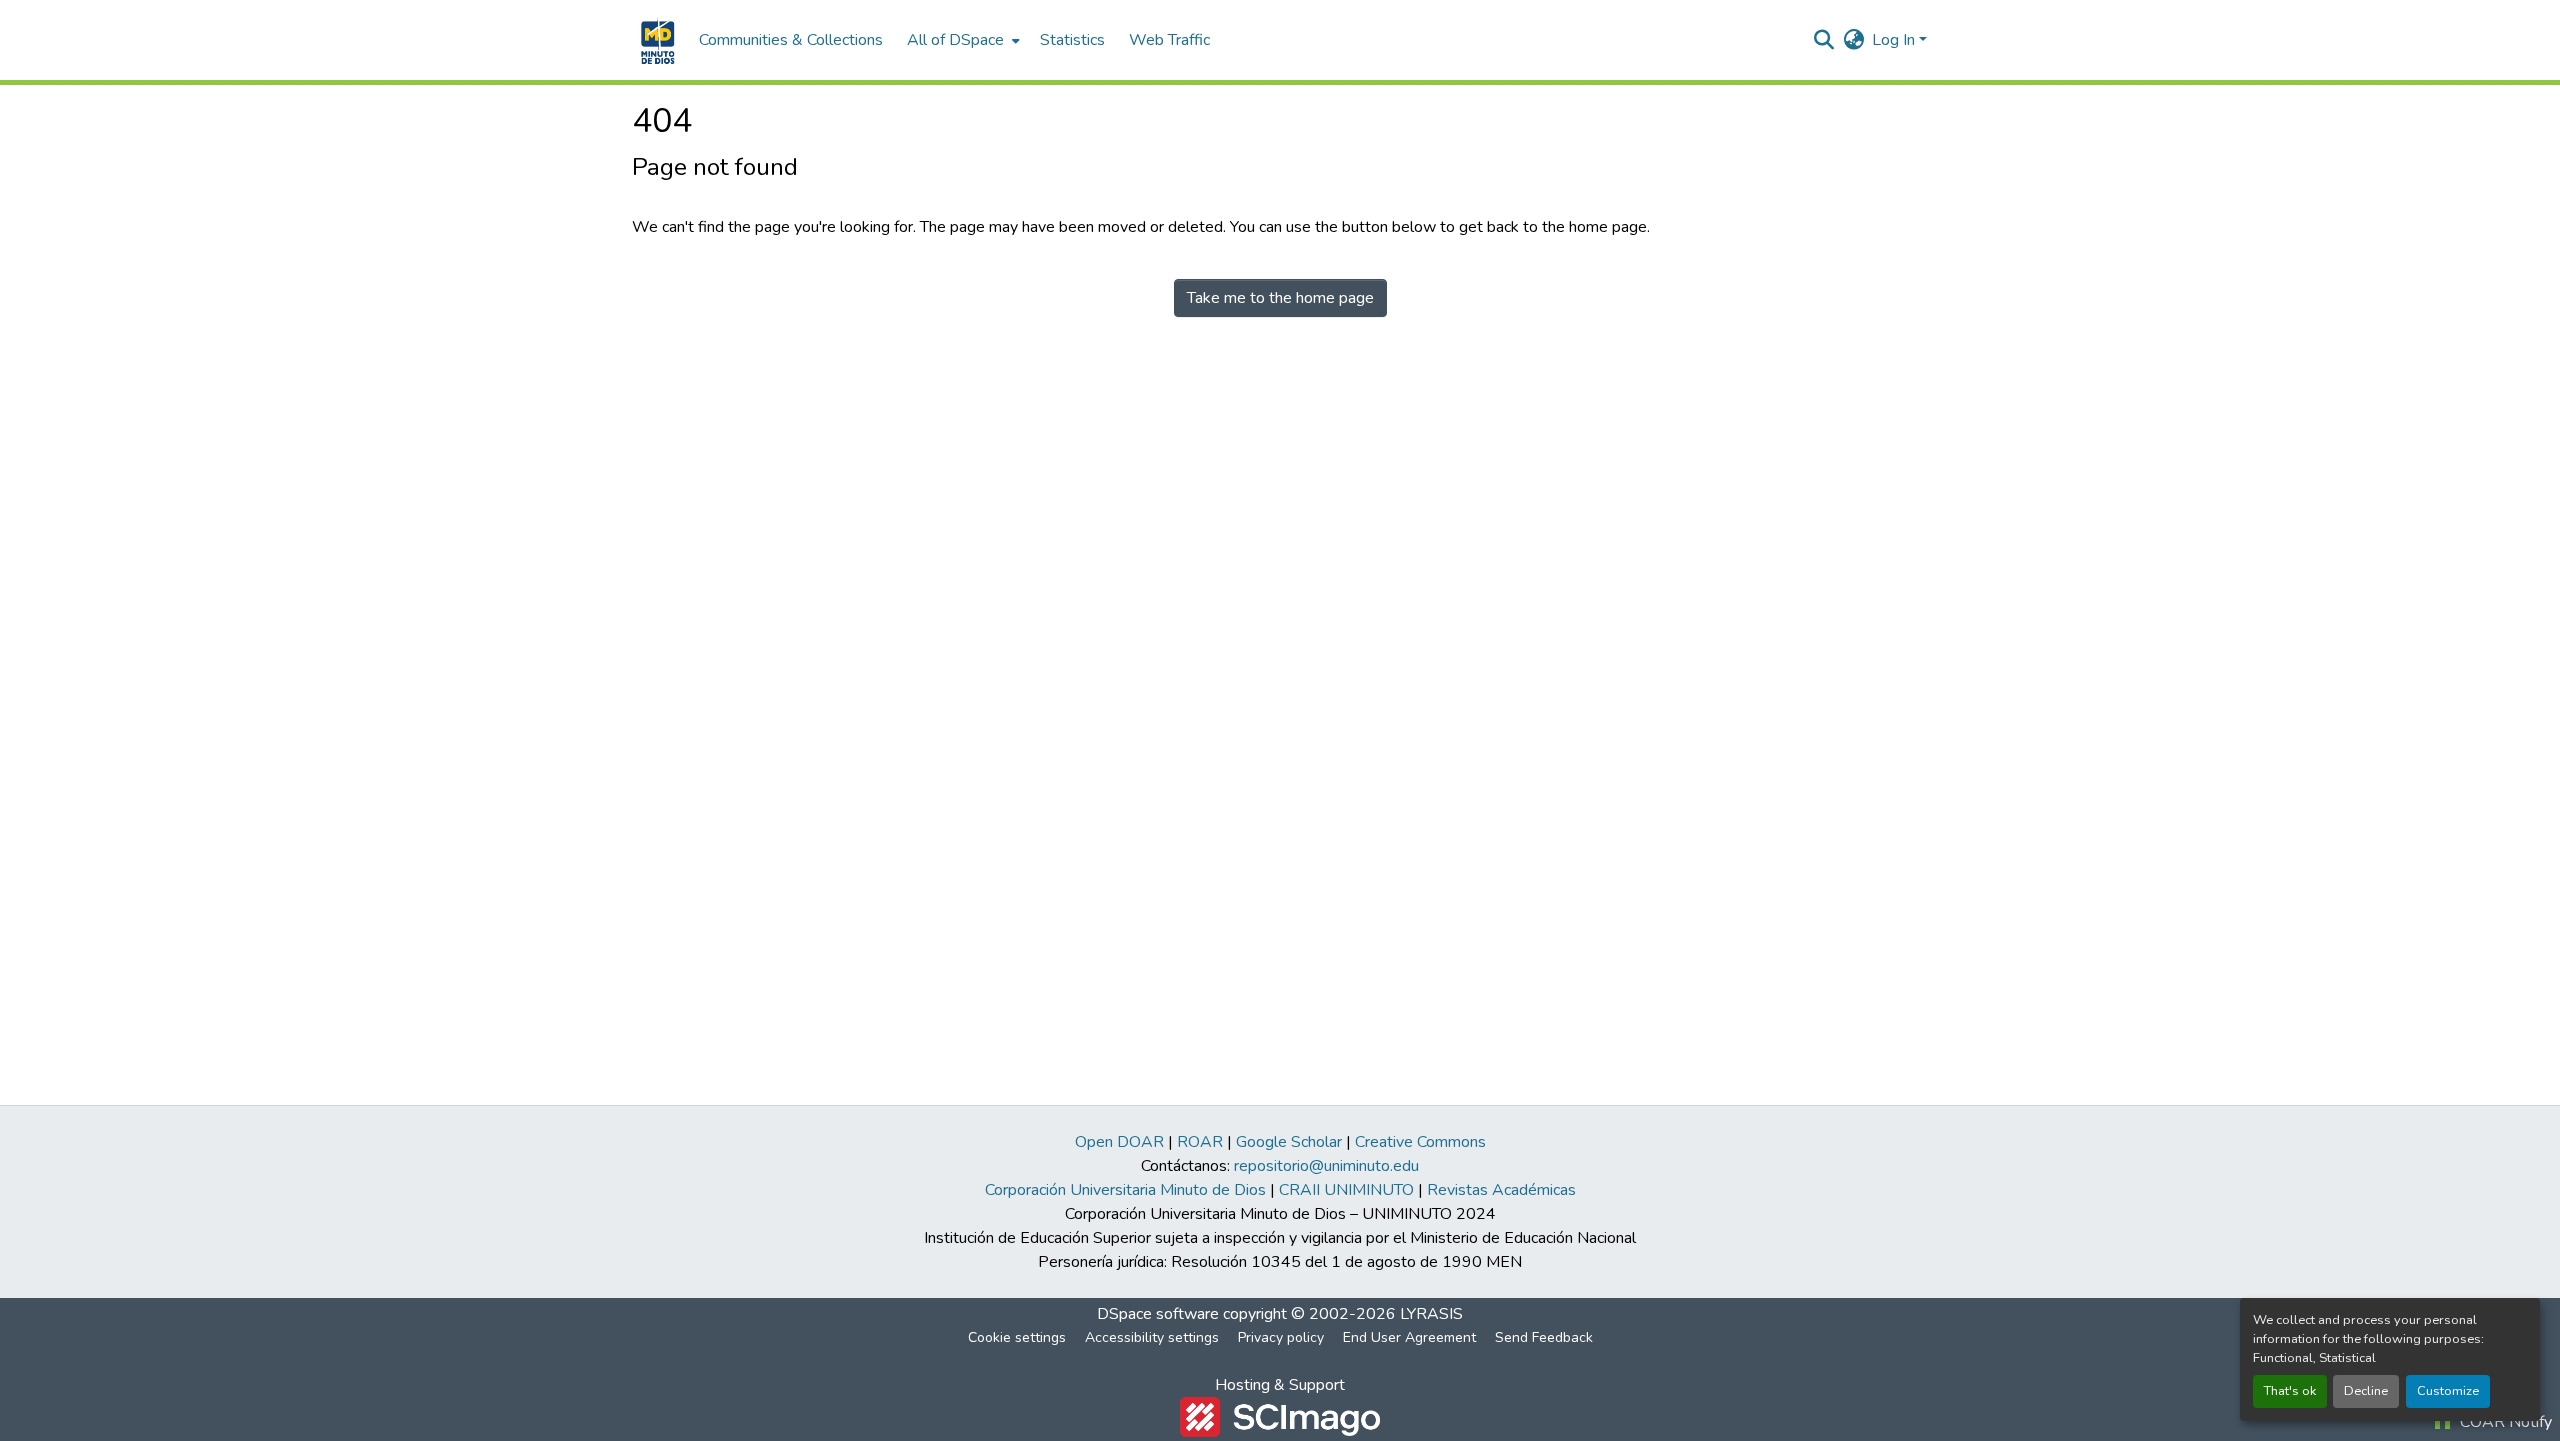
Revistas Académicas (1501, 1190)
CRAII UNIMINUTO (1346, 1190)
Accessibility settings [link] (1152, 1337)
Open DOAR (1119, 1142)
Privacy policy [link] (1281, 1337)
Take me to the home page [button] (1280, 298)
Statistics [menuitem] (1072, 40)
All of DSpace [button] (955, 40)
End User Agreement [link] (1409, 1337)
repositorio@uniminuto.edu (1326, 1166)
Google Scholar (1289, 1142)
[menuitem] (961, 40)
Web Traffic (1169, 40)
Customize (2448, 1391)
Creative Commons (1420, 1142)
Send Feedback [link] (1544, 1337)
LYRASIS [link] (1431, 1314)
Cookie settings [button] (1017, 1337)
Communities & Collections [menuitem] (791, 40)
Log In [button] (1895, 40)
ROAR (1200, 1142)
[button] (655, 40)
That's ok (2290, 1391)
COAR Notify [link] (2504, 1422)
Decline (2366, 1391)
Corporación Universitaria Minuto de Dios (1125, 1190)
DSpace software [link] (1158, 1314)
